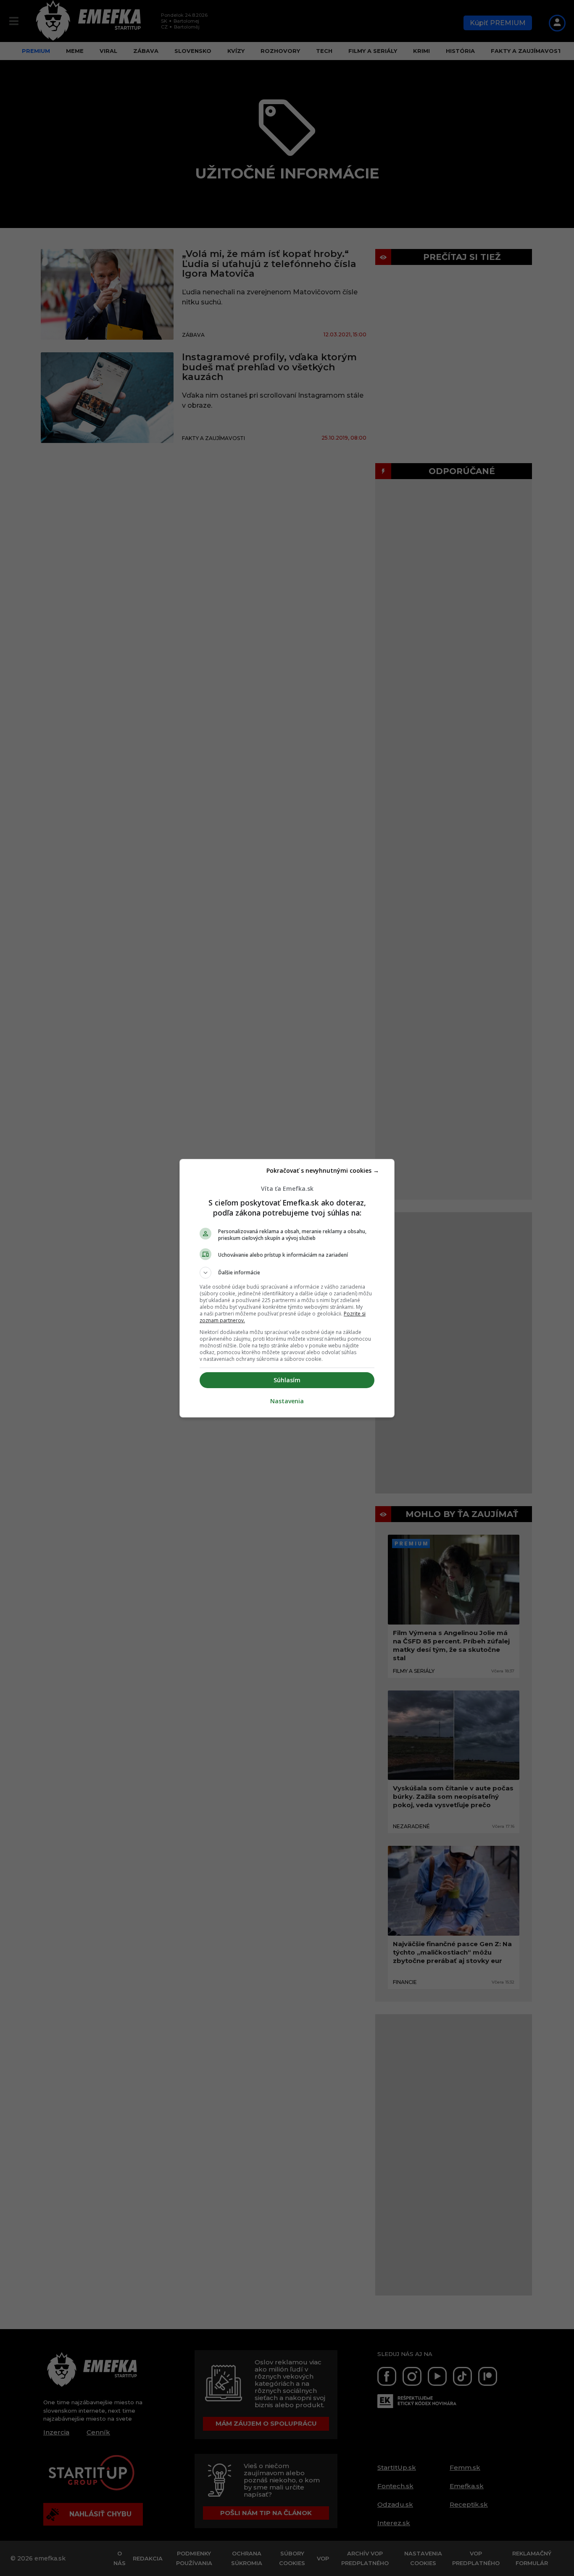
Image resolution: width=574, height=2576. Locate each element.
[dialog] (287, 1288)
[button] (287, 1273)
